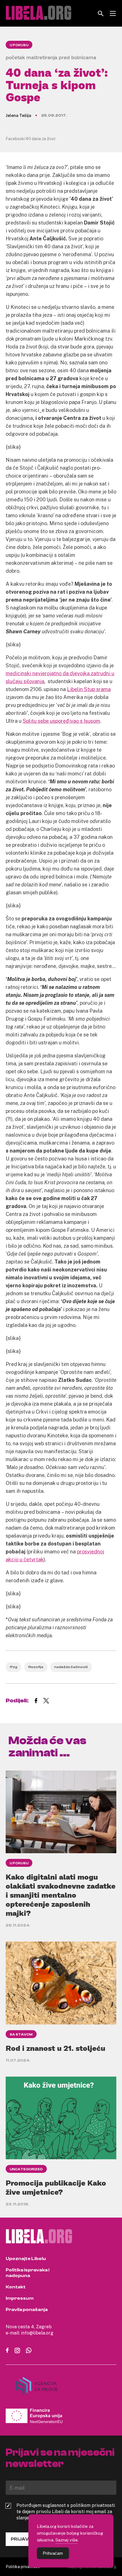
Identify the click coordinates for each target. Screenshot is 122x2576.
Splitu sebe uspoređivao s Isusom (61, 721)
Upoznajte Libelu (26, 2259)
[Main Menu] (113, 13)
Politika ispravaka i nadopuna (28, 2273)
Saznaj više (67, 2540)
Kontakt (16, 2287)
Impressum (20, 2298)
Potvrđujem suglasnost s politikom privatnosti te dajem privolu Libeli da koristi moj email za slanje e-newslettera (66, 2511)
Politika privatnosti (23, 2567)
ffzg (13, 1667)
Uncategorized (26, 2169)
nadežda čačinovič (71, 1667)
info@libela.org (37, 2333)
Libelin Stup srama (89, 689)
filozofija (36, 1667)
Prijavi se (24, 2539)
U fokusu (19, 45)
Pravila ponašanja (27, 2310)
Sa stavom (21, 2034)
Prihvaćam (53, 2553)
